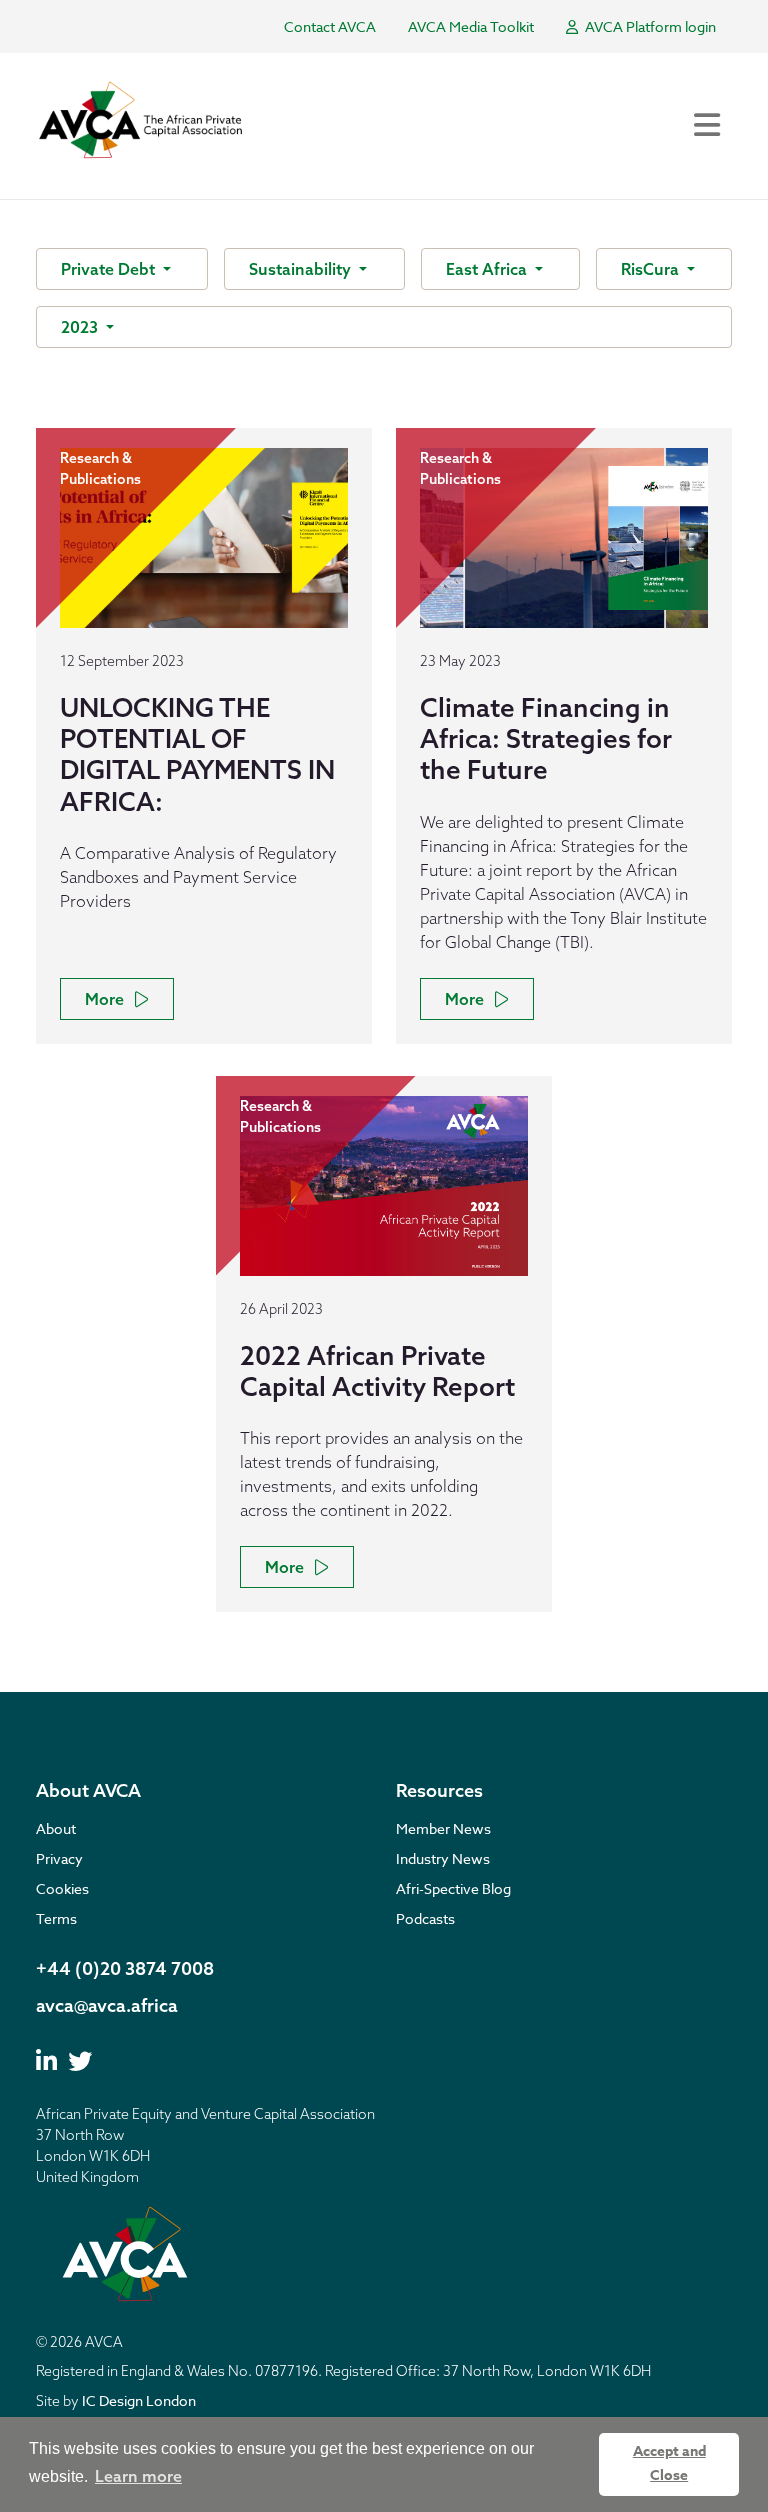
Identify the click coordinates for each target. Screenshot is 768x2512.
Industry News (443, 1858)
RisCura (652, 269)
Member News (443, 1828)
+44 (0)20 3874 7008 (125, 1968)
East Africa (488, 269)
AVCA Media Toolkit (471, 26)
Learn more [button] (138, 2476)
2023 (81, 327)
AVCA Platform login (649, 26)
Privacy (59, 1858)
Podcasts (425, 1918)
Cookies (62, 1888)
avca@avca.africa (107, 2005)
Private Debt (110, 269)
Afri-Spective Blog (453, 1888)
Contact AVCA (330, 26)
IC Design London (139, 2400)
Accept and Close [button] (669, 2463)
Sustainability (302, 269)
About (56, 1828)
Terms (56, 1918)
